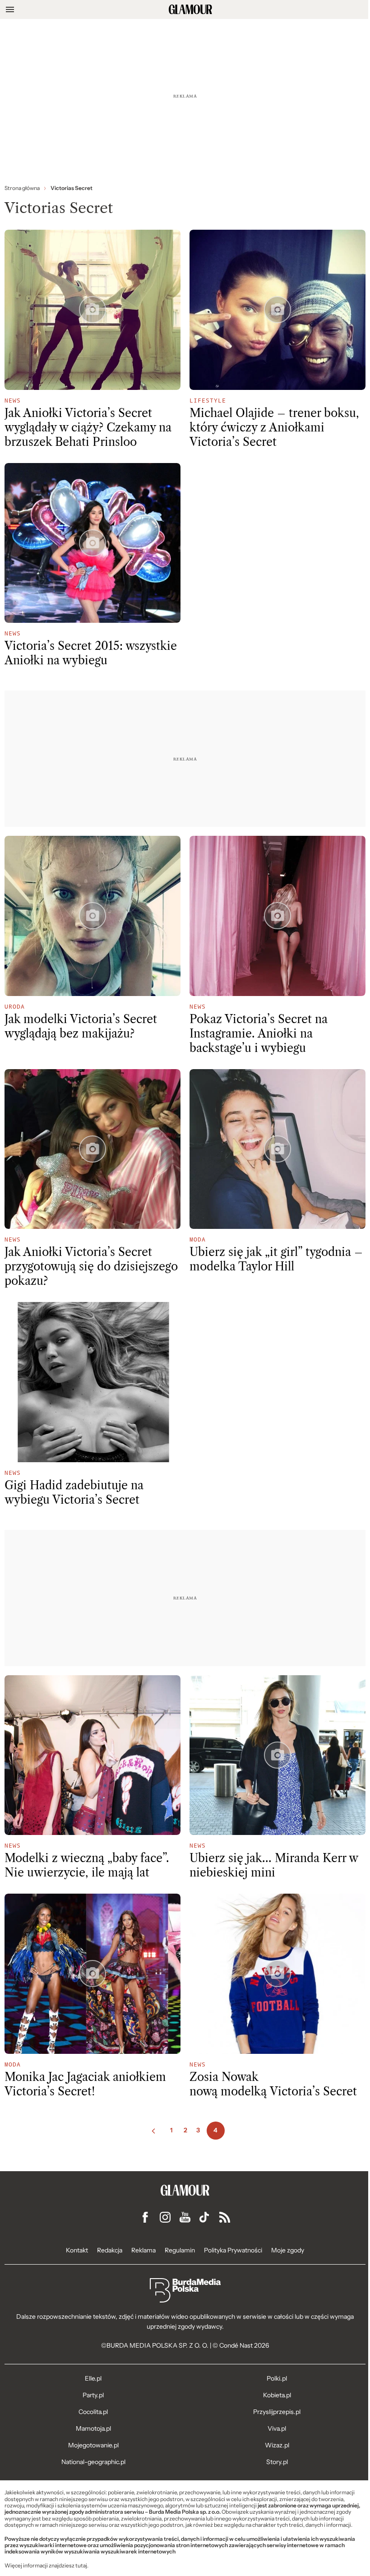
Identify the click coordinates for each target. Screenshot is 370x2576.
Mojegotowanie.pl (93, 2445)
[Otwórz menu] (10, 9)
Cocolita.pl (93, 2412)
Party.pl (93, 2395)
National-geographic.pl (93, 2462)
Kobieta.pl (277, 2395)
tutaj (81, 2566)
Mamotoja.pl (93, 2428)
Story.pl (277, 2462)
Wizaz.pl (277, 2445)
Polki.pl (277, 2378)
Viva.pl (277, 2428)
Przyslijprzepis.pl (277, 2412)
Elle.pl (93, 2378)
